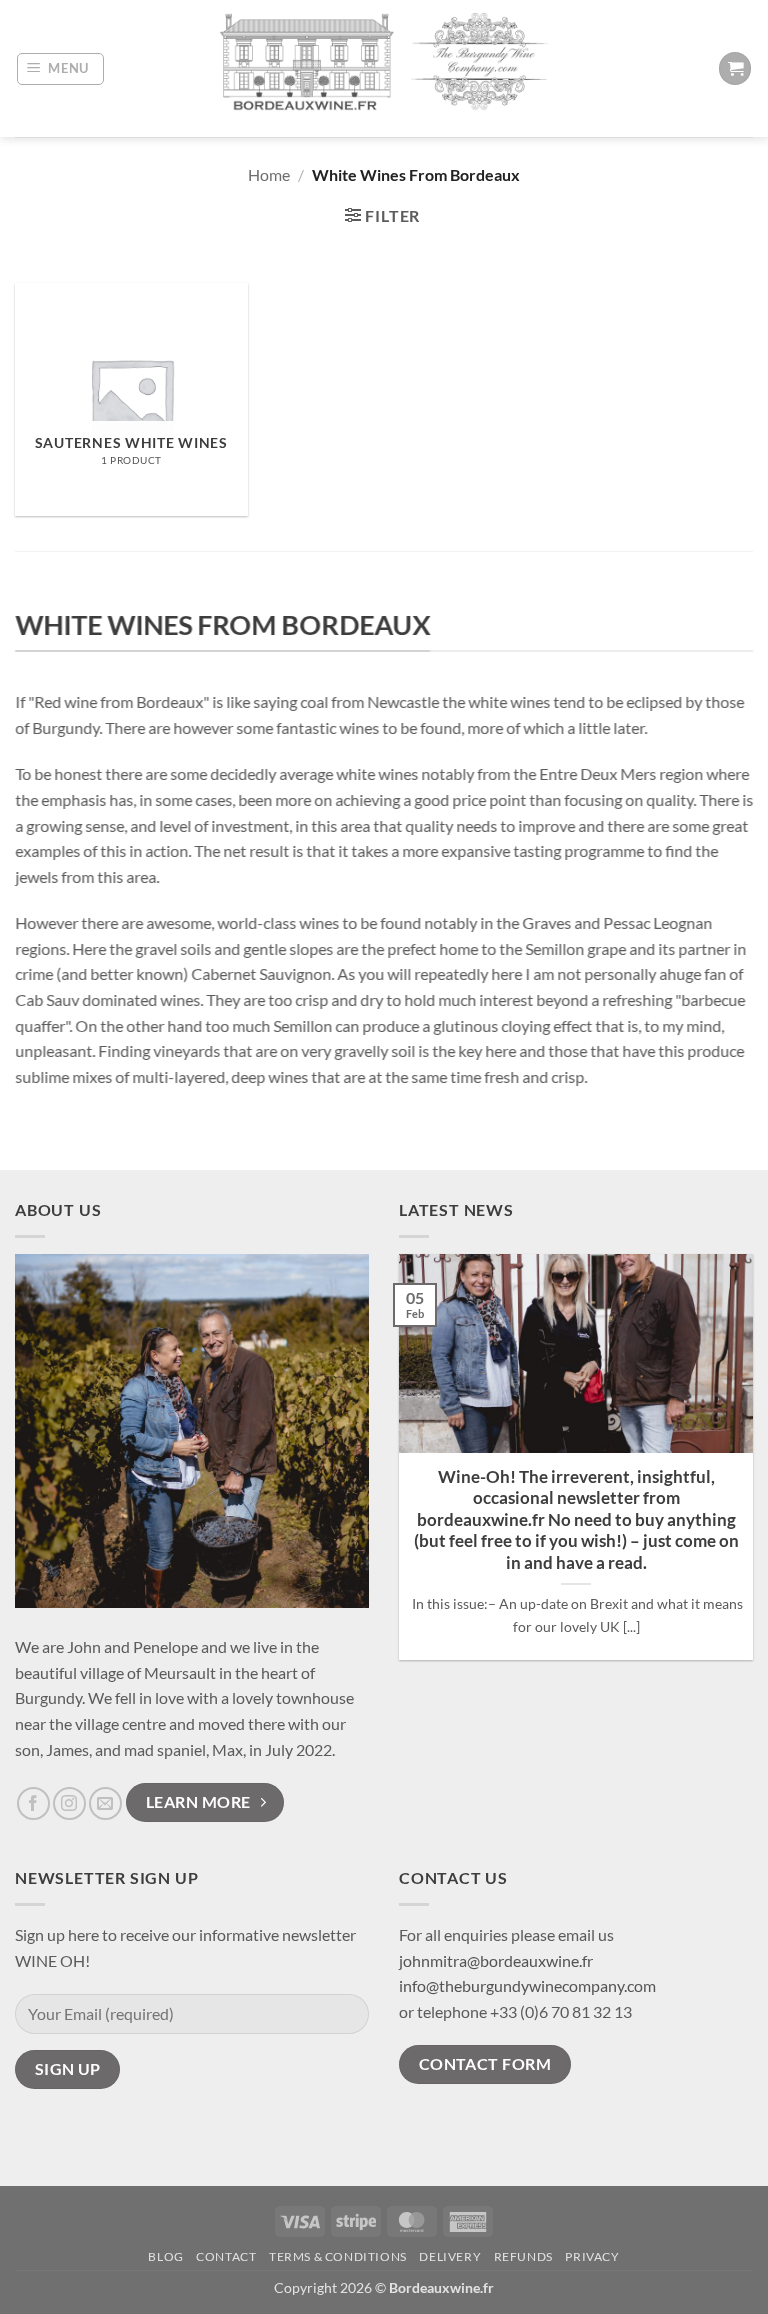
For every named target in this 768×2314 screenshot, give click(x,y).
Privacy (592, 2256)
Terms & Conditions (338, 2256)
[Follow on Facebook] (33, 1803)
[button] (61, 69)
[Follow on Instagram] (69, 1803)
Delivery (450, 2256)
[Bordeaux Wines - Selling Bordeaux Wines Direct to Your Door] (384, 68)
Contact (226, 2256)
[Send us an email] (105, 1803)
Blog (165, 2256)
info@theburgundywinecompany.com (527, 1985)
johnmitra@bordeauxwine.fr (496, 1960)
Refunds (523, 2256)
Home (269, 174)
